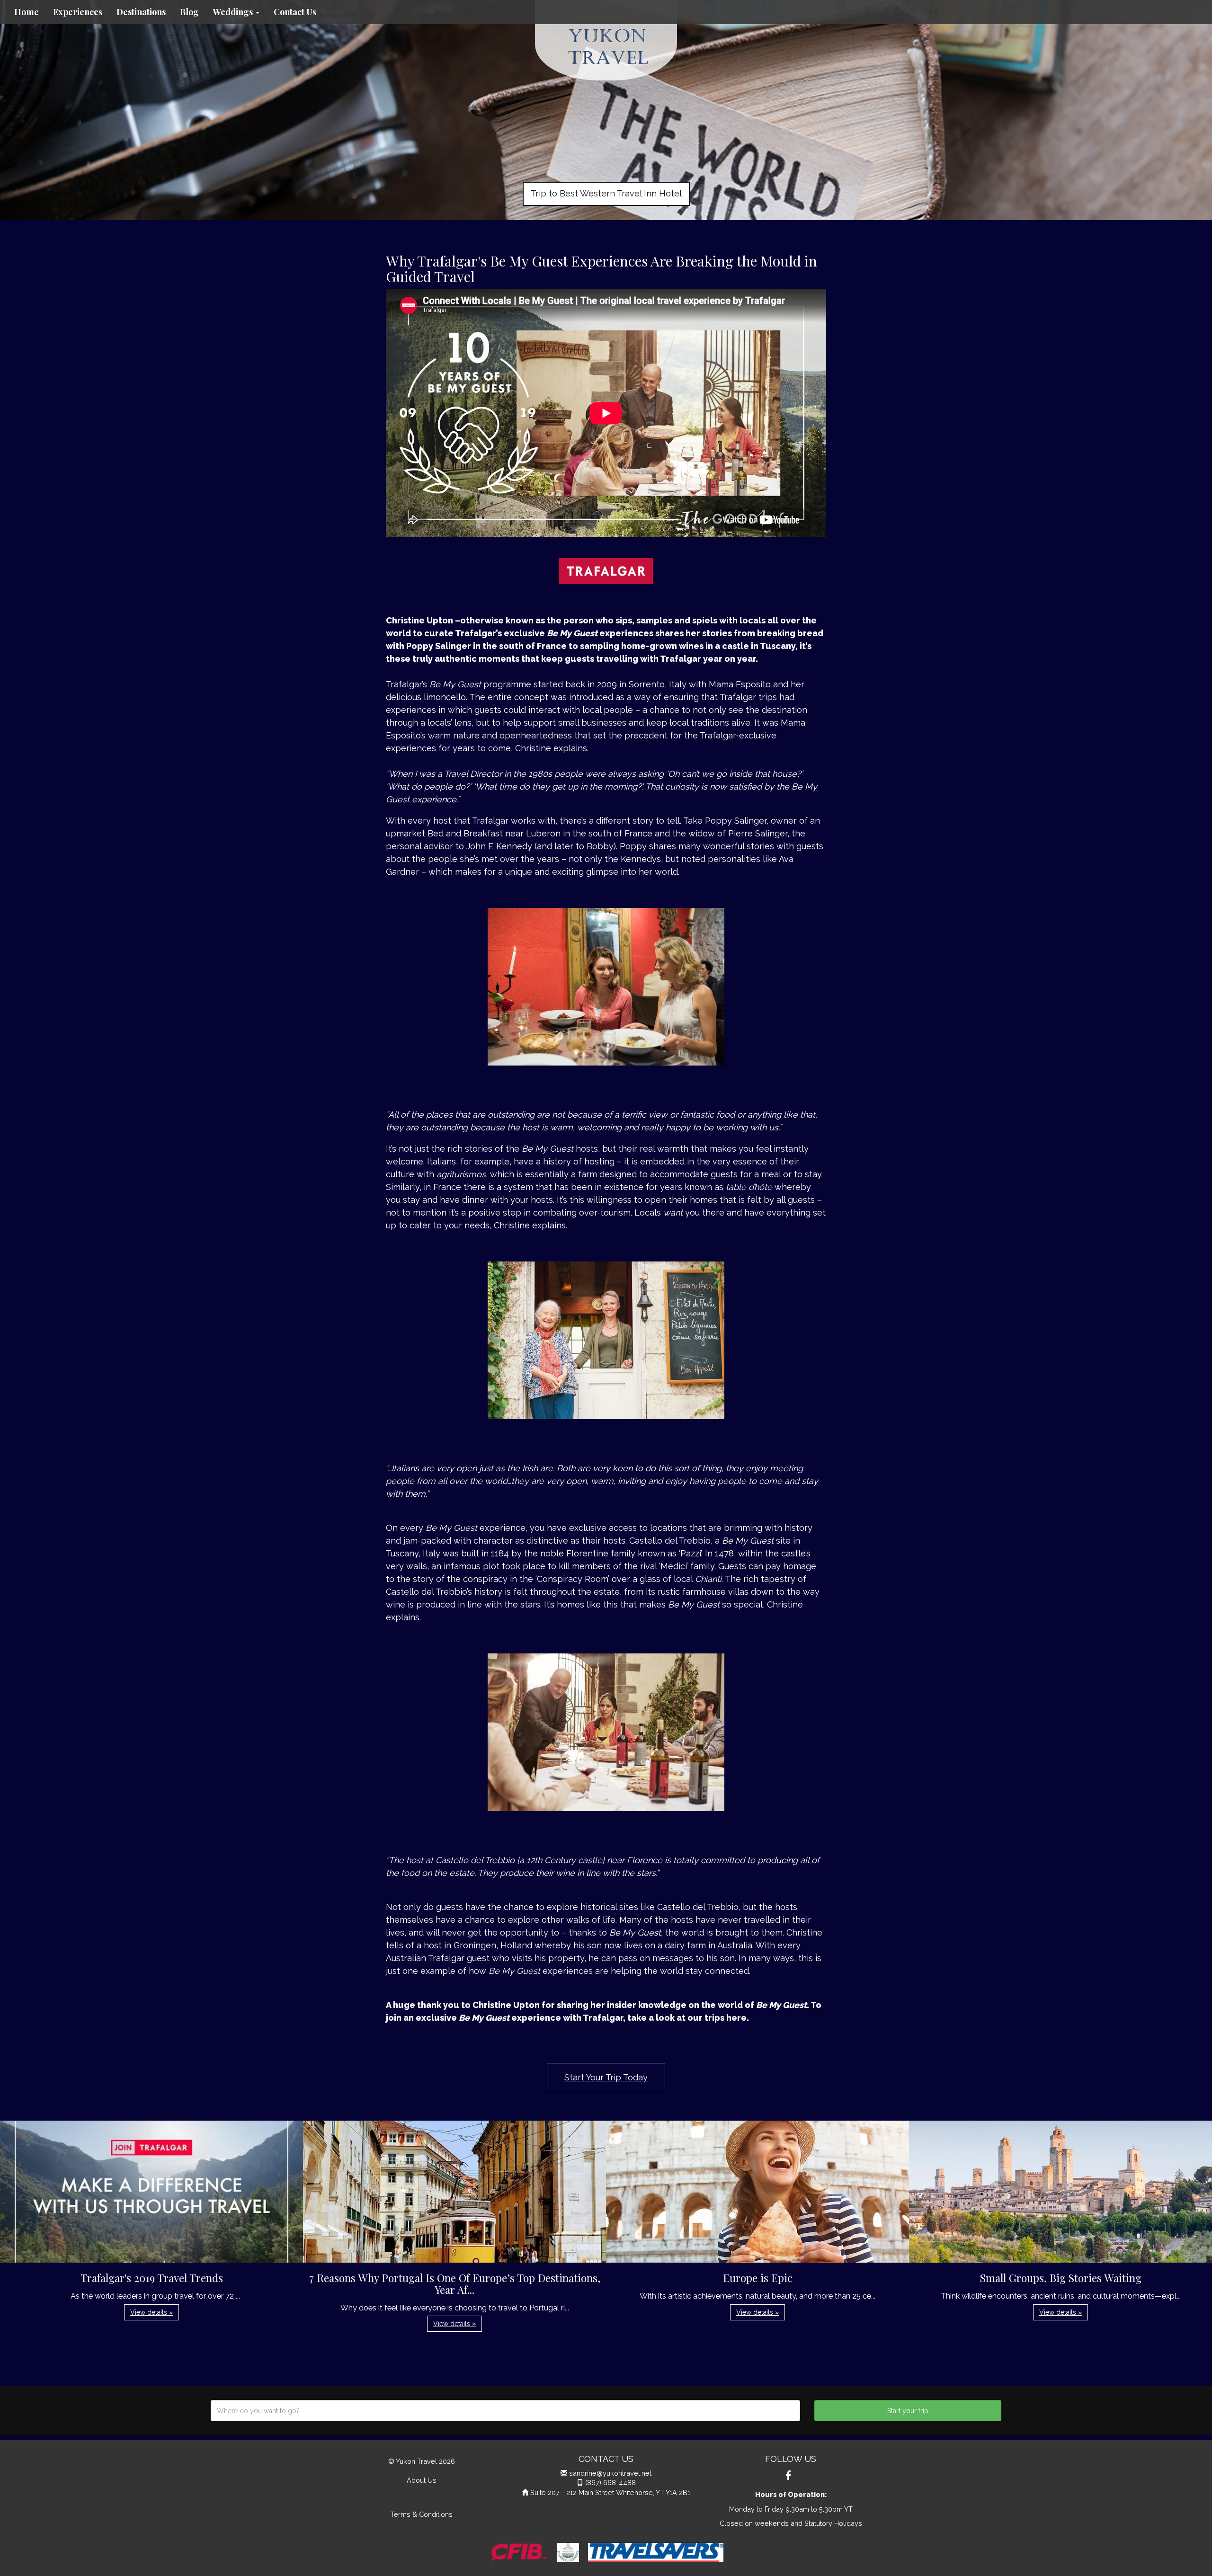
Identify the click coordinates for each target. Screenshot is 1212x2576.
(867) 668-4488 (610, 2483)
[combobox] (505, 2411)
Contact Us (295, 12)
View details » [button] (151, 2312)
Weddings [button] (234, 12)
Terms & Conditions (422, 2514)
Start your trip (908, 2411)
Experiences (78, 12)
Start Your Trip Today (606, 2077)
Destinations (141, 12)
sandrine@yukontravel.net (610, 2473)
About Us (422, 2480)
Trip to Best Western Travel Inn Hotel (606, 193)
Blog (189, 12)
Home (27, 12)
